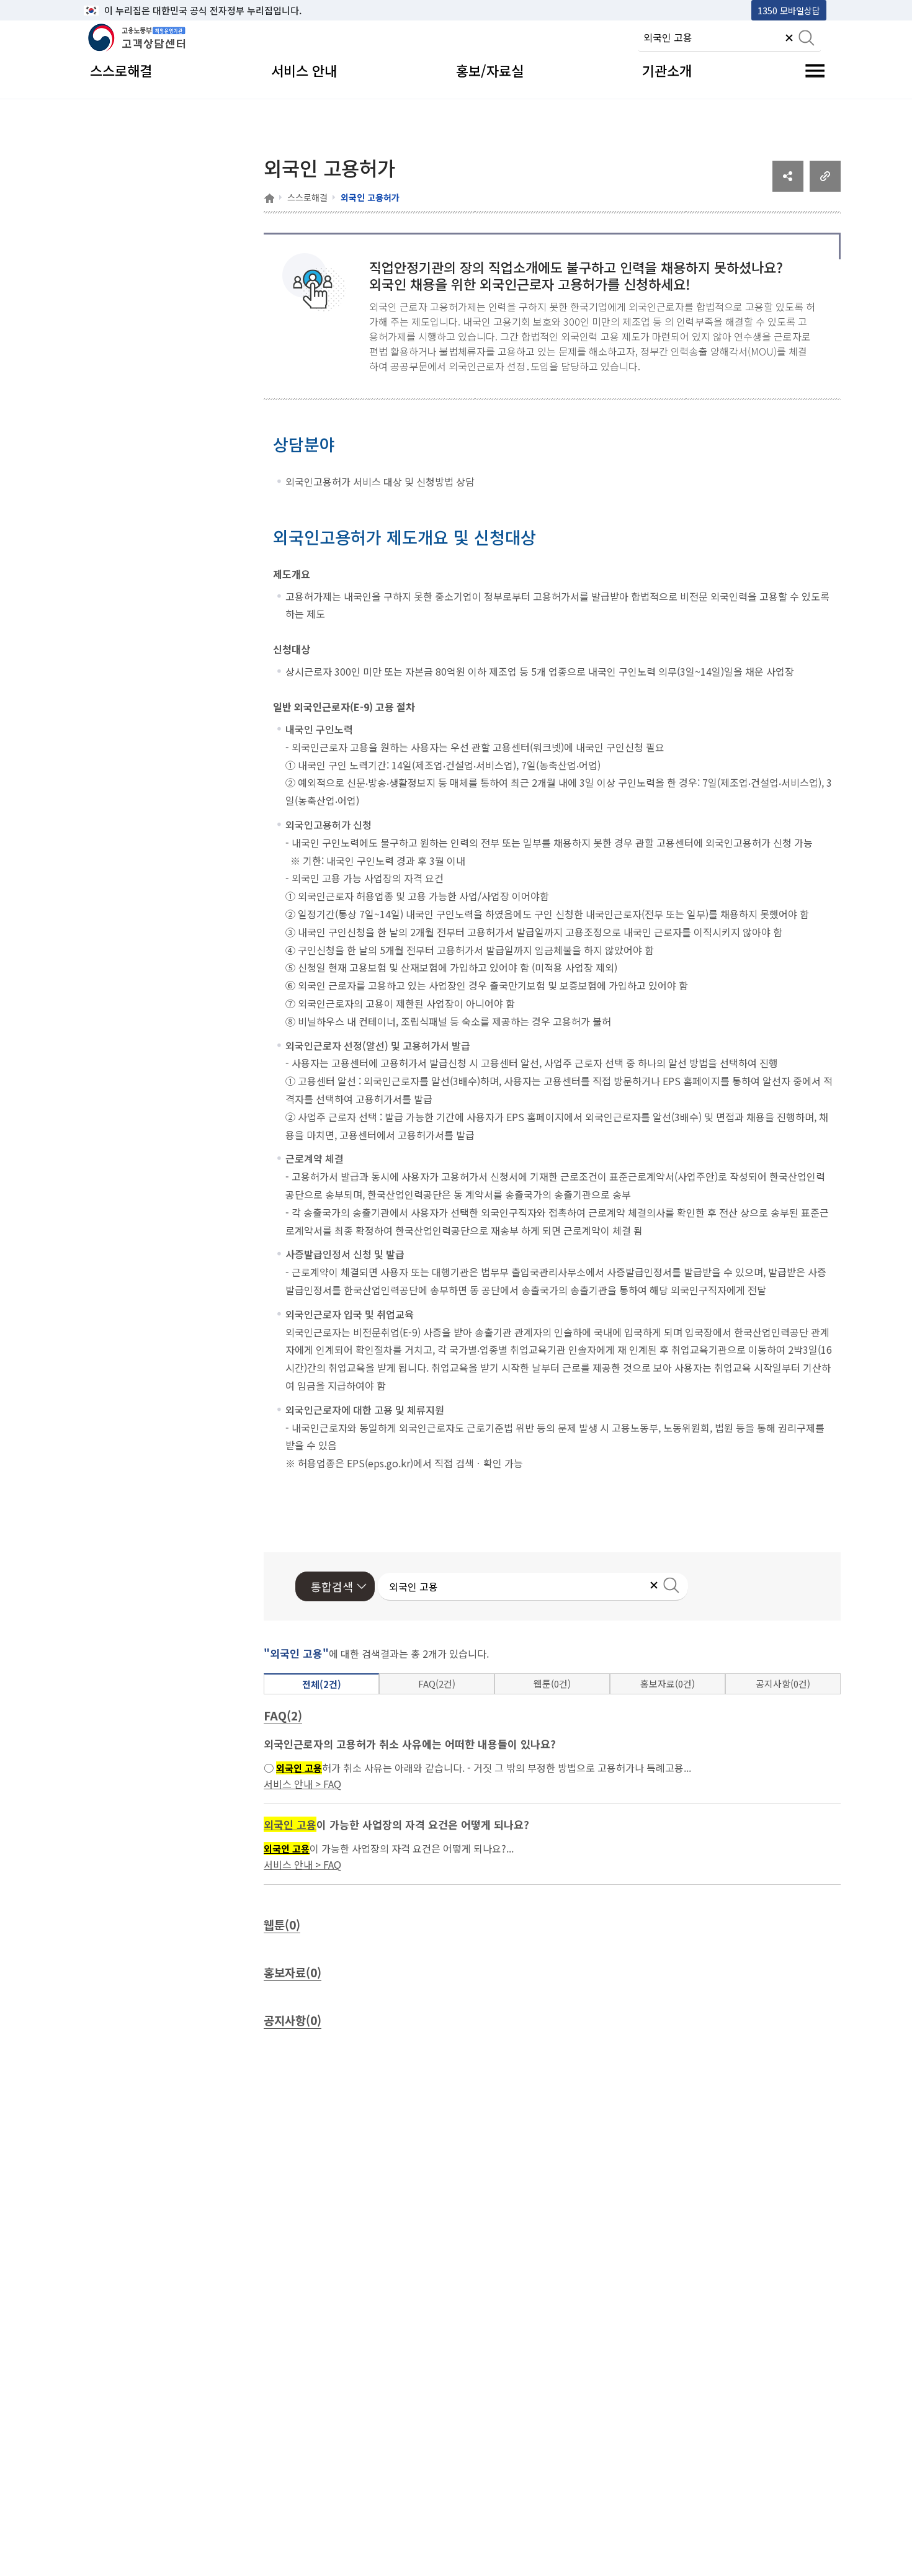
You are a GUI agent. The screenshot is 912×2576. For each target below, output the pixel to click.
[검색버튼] (807, 39)
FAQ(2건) (437, 1684)
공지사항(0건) (783, 1684)
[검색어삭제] (789, 39)
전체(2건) (322, 1684)
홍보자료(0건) (668, 1684)
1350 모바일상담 (789, 10)
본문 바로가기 (115, 10)
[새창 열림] (788, 187)
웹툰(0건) (552, 1684)
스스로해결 (307, 197)
